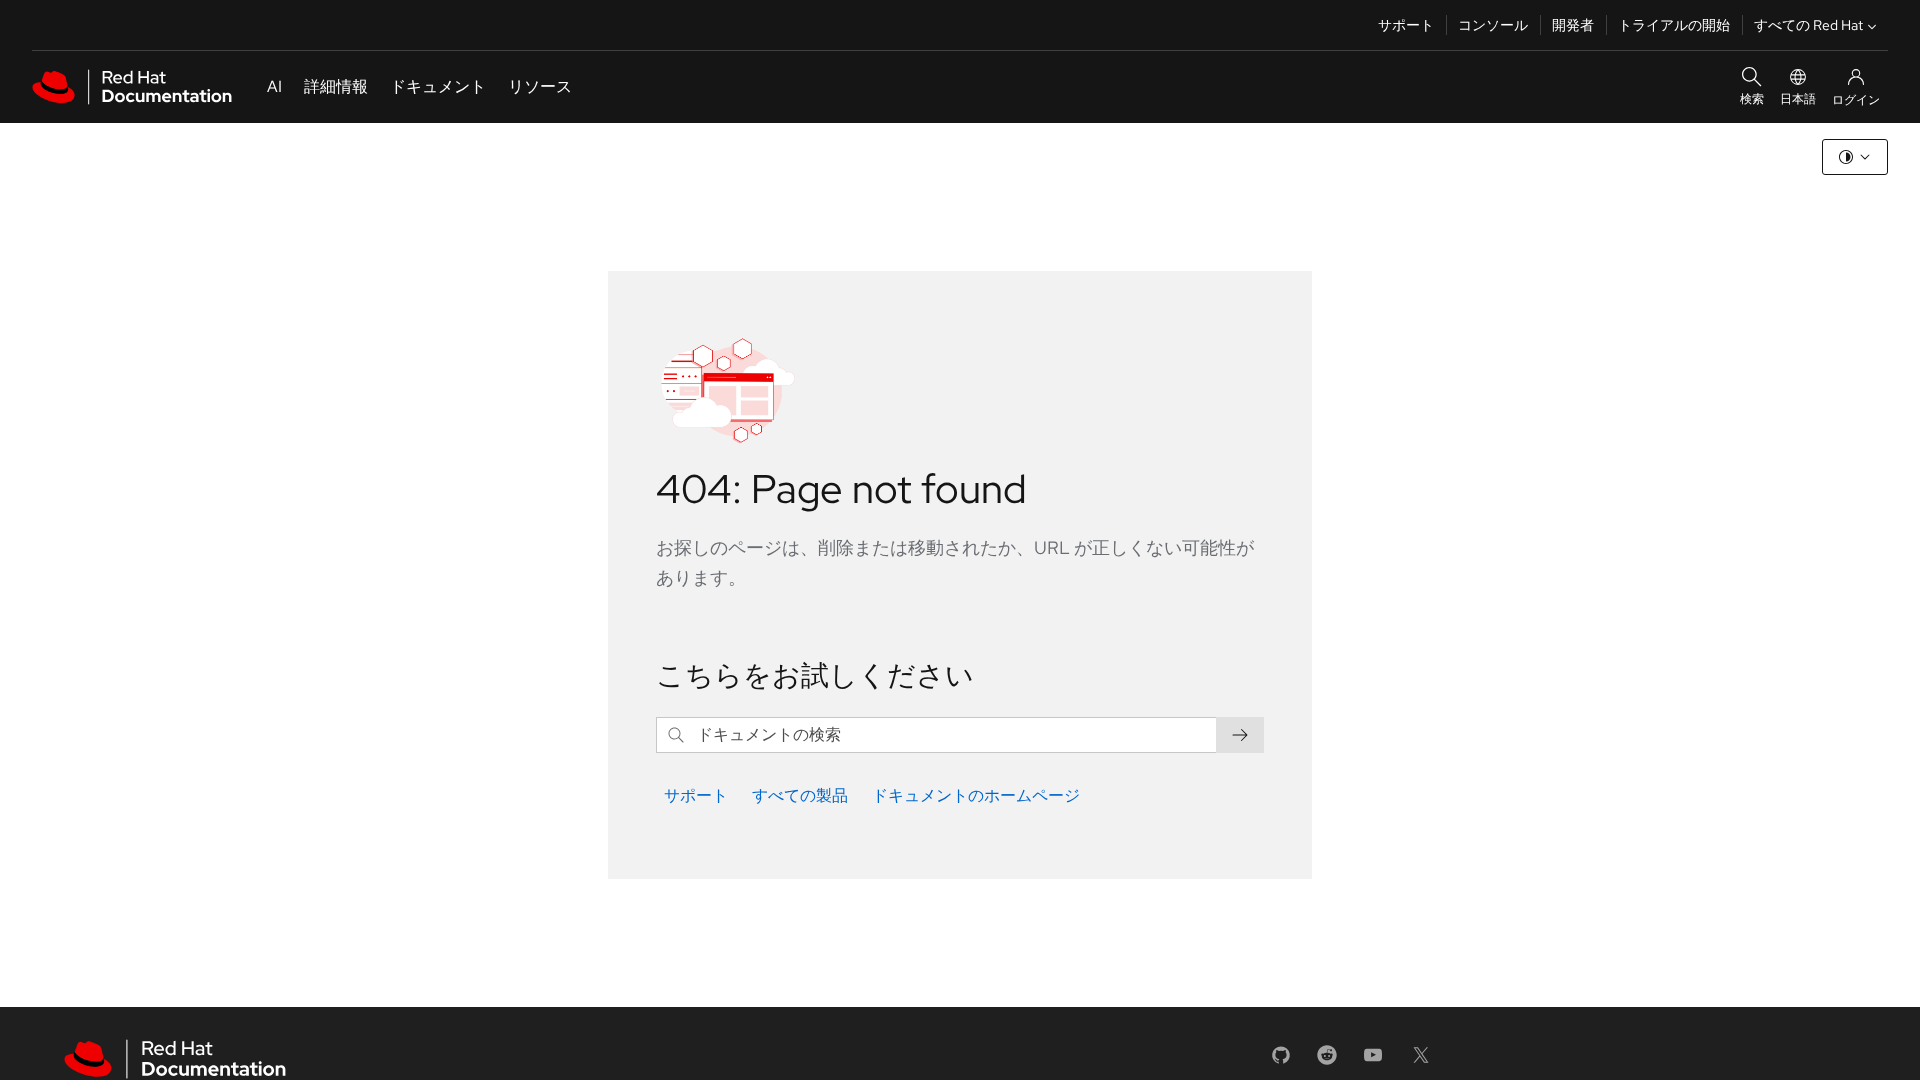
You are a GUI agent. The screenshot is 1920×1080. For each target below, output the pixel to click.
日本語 (1798, 99)
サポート (1406, 25)
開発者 (1573, 25)
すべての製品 (800, 795)
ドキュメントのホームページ (976, 795)
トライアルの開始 (1674, 25)
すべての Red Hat (1808, 25)
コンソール (1493, 25)
